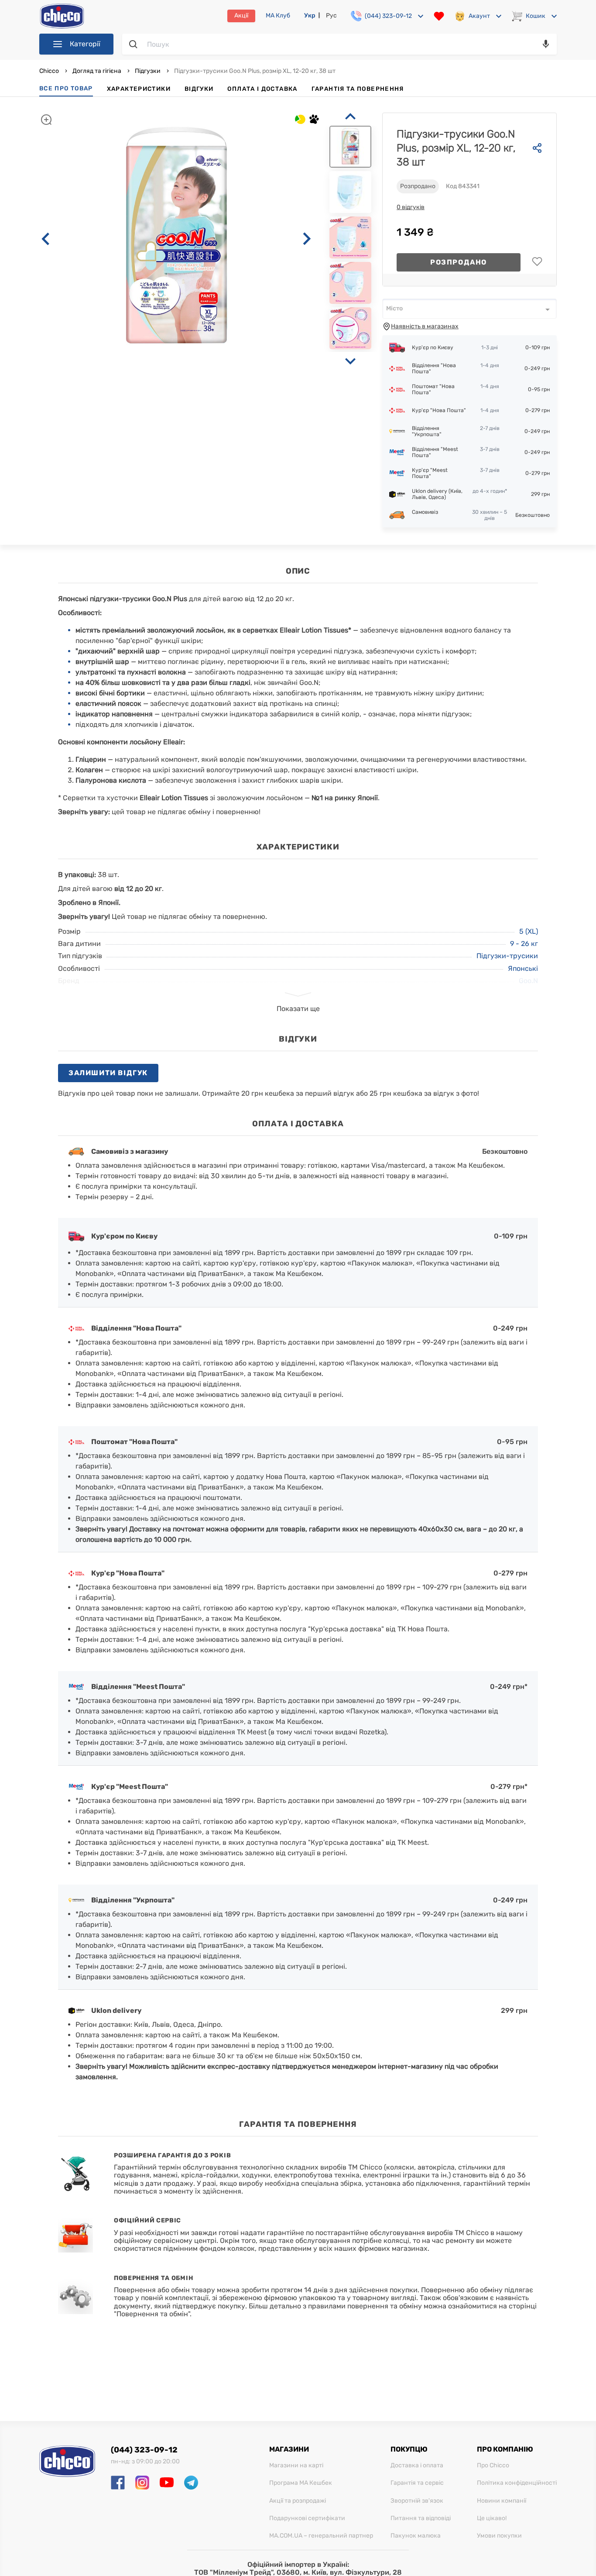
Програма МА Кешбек (301, 2483)
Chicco (50, 71)
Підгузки (148, 71)
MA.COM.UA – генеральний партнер (321, 2536)
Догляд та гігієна (97, 71)
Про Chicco (493, 2466)
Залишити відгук (108, 1073)
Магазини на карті (296, 2466)
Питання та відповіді (421, 2518)
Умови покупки (499, 2536)
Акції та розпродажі (298, 2501)
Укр (310, 15)
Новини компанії (502, 2501)
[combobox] (469, 309)
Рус (331, 15)
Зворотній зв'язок (417, 2501)
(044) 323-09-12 (144, 2450)
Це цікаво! (492, 2518)
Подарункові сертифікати (307, 2518)
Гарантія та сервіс (417, 2483)
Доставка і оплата (417, 2466)
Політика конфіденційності (517, 2483)
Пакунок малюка (416, 2536)
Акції (241, 15)
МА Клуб (278, 16)
